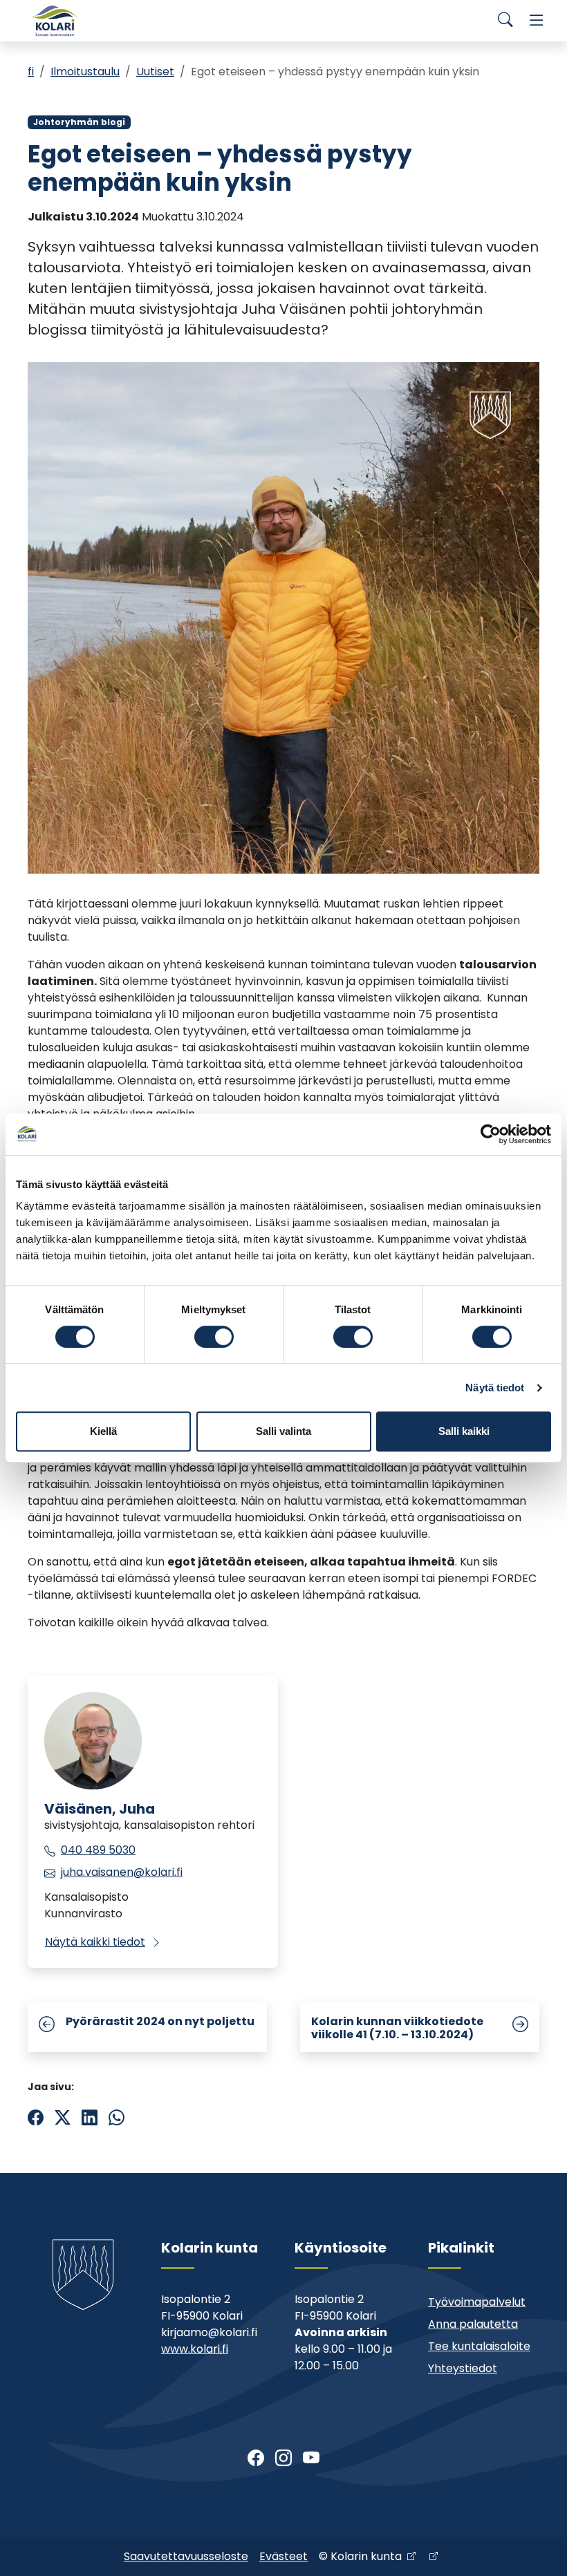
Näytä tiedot (495, 1388)
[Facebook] (256, 2459)
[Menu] (537, 21)
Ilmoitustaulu (85, 72)
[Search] (505, 21)
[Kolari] (55, 21)
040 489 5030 (98, 1850)
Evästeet (283, 2556)
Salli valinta (283, 1431)
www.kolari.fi (195, 2349)
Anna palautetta (473, 2324)
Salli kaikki (464, 1431)
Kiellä (103, 1431)
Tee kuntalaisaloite (479, 2346)
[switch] (214, 1337)
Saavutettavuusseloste (186, 2556)
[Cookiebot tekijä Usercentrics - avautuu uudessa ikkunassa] (491, 1134)
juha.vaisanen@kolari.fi (122, 1872)
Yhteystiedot (463, 2368)
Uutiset (155, 72)
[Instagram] (283, 2459)
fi (31, 72)
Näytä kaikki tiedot (95, 1942)
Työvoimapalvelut (477, 2302)
